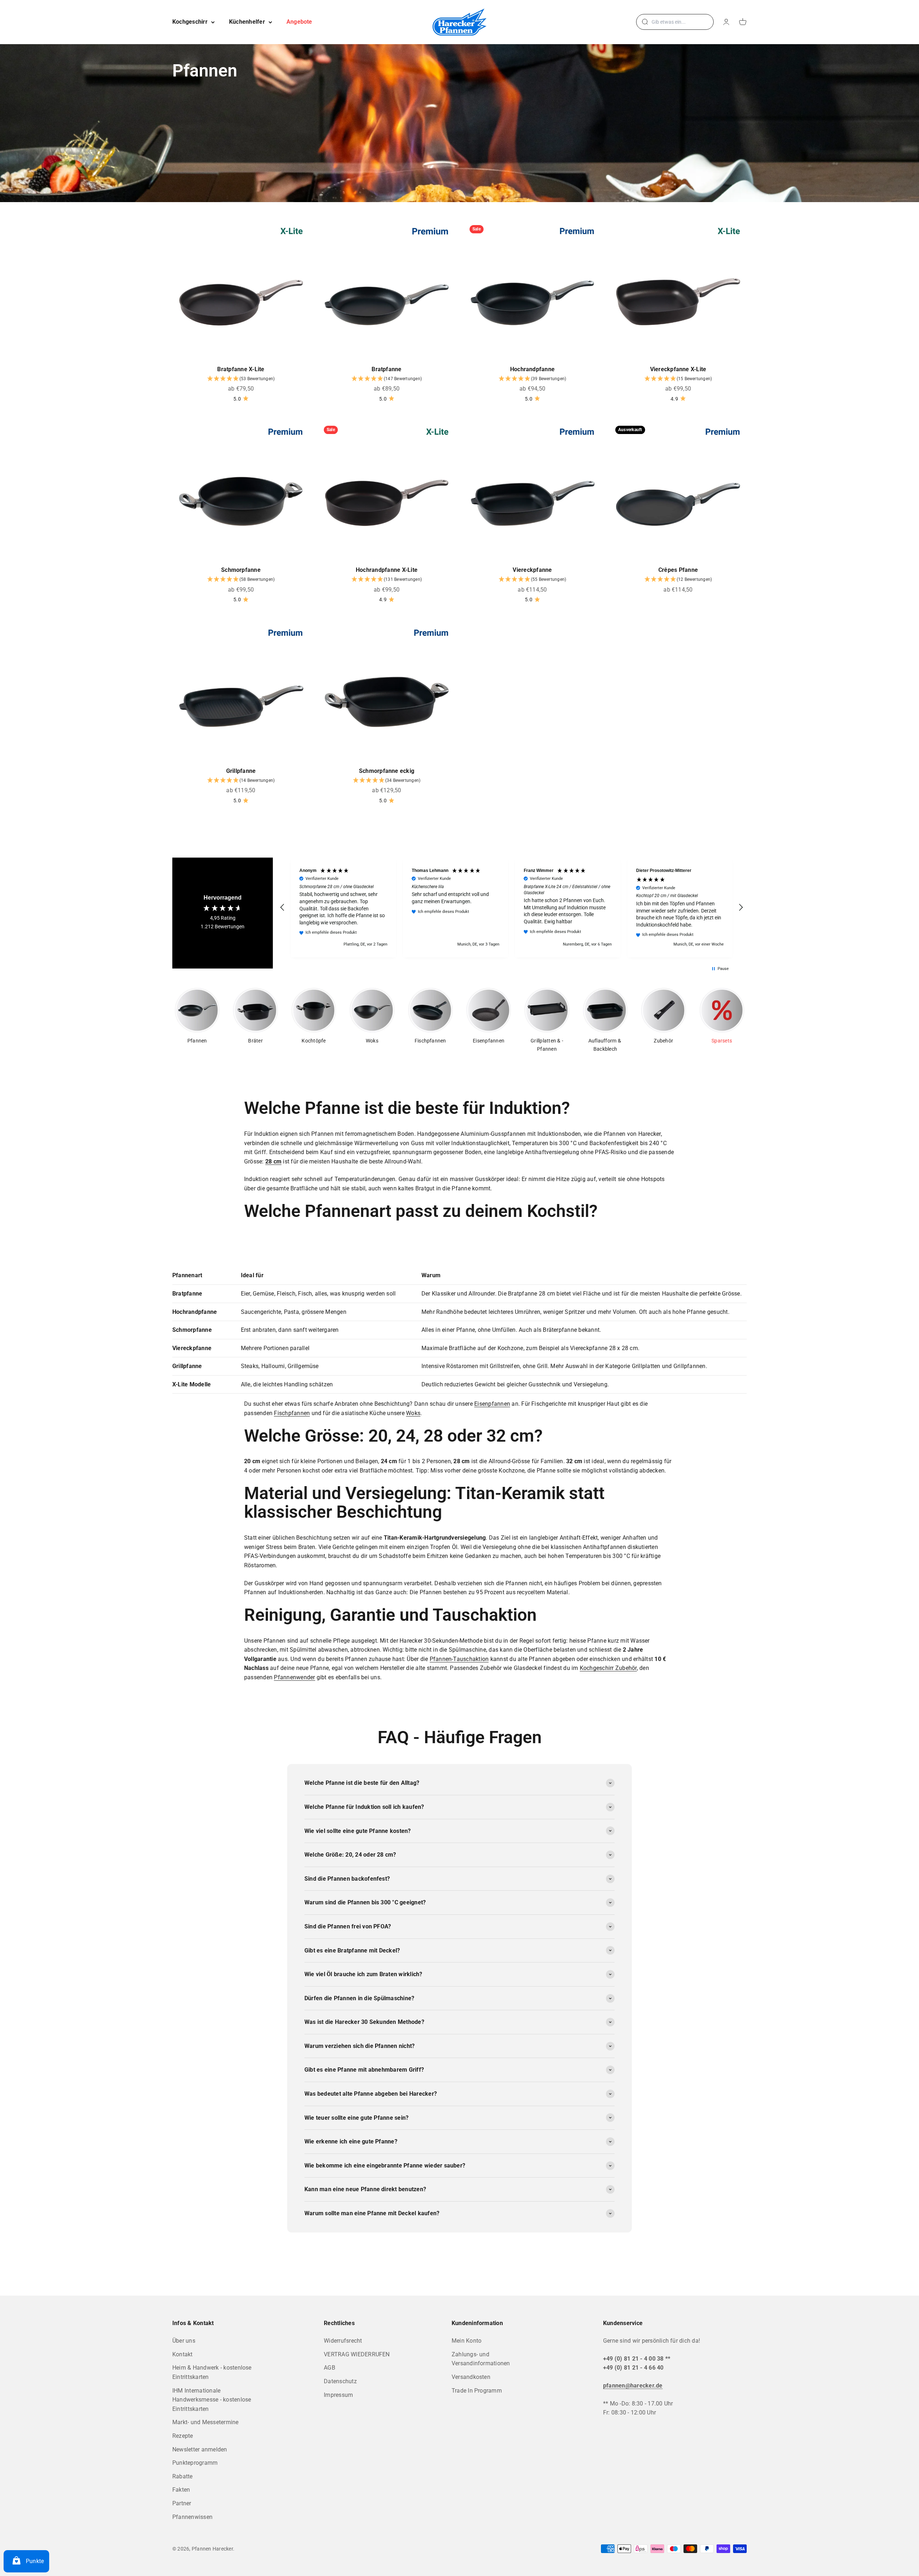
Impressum (338, 2395)
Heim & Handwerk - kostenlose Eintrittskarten (212, 2372)
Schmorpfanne (241, 570)
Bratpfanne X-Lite (241, 369)
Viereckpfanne (532, 570)
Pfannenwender (294, 1677)
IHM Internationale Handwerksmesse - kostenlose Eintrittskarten (212, 2400)
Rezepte (183, 2436)
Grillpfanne (241, 771)
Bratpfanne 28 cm (531, 1294)
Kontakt (183, 2354)
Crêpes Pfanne (678, 570)
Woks (413, 1413)
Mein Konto (467, 2341)
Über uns (184, 2341)
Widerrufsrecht (343, 2341)
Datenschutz (340, 2381)
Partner (182, 2503)
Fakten (181, 2490)
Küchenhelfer (247, 22)
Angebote (299, 22)
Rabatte (183, 2476)
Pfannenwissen (192, 2517)
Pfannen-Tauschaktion (459, 1659)
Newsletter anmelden (200, 2449)
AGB (330, 2368)
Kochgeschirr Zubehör (608, 1668)
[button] (241, 379)
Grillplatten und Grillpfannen (669, 1366)
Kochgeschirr (190, 22)
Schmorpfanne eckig (387, 771)
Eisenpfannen (492, 1404)
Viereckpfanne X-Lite (678, 369)
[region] (512, 907)
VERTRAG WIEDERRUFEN (357, 2354)
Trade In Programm (477, 2391)
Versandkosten (471, 2377)
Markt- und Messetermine (206, 2422)
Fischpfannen (292, 1413)
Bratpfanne (386, 369)
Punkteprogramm (195, 2463)
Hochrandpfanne (532, 369)
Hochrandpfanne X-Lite (387, 570)
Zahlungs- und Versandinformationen (481, 2359)
